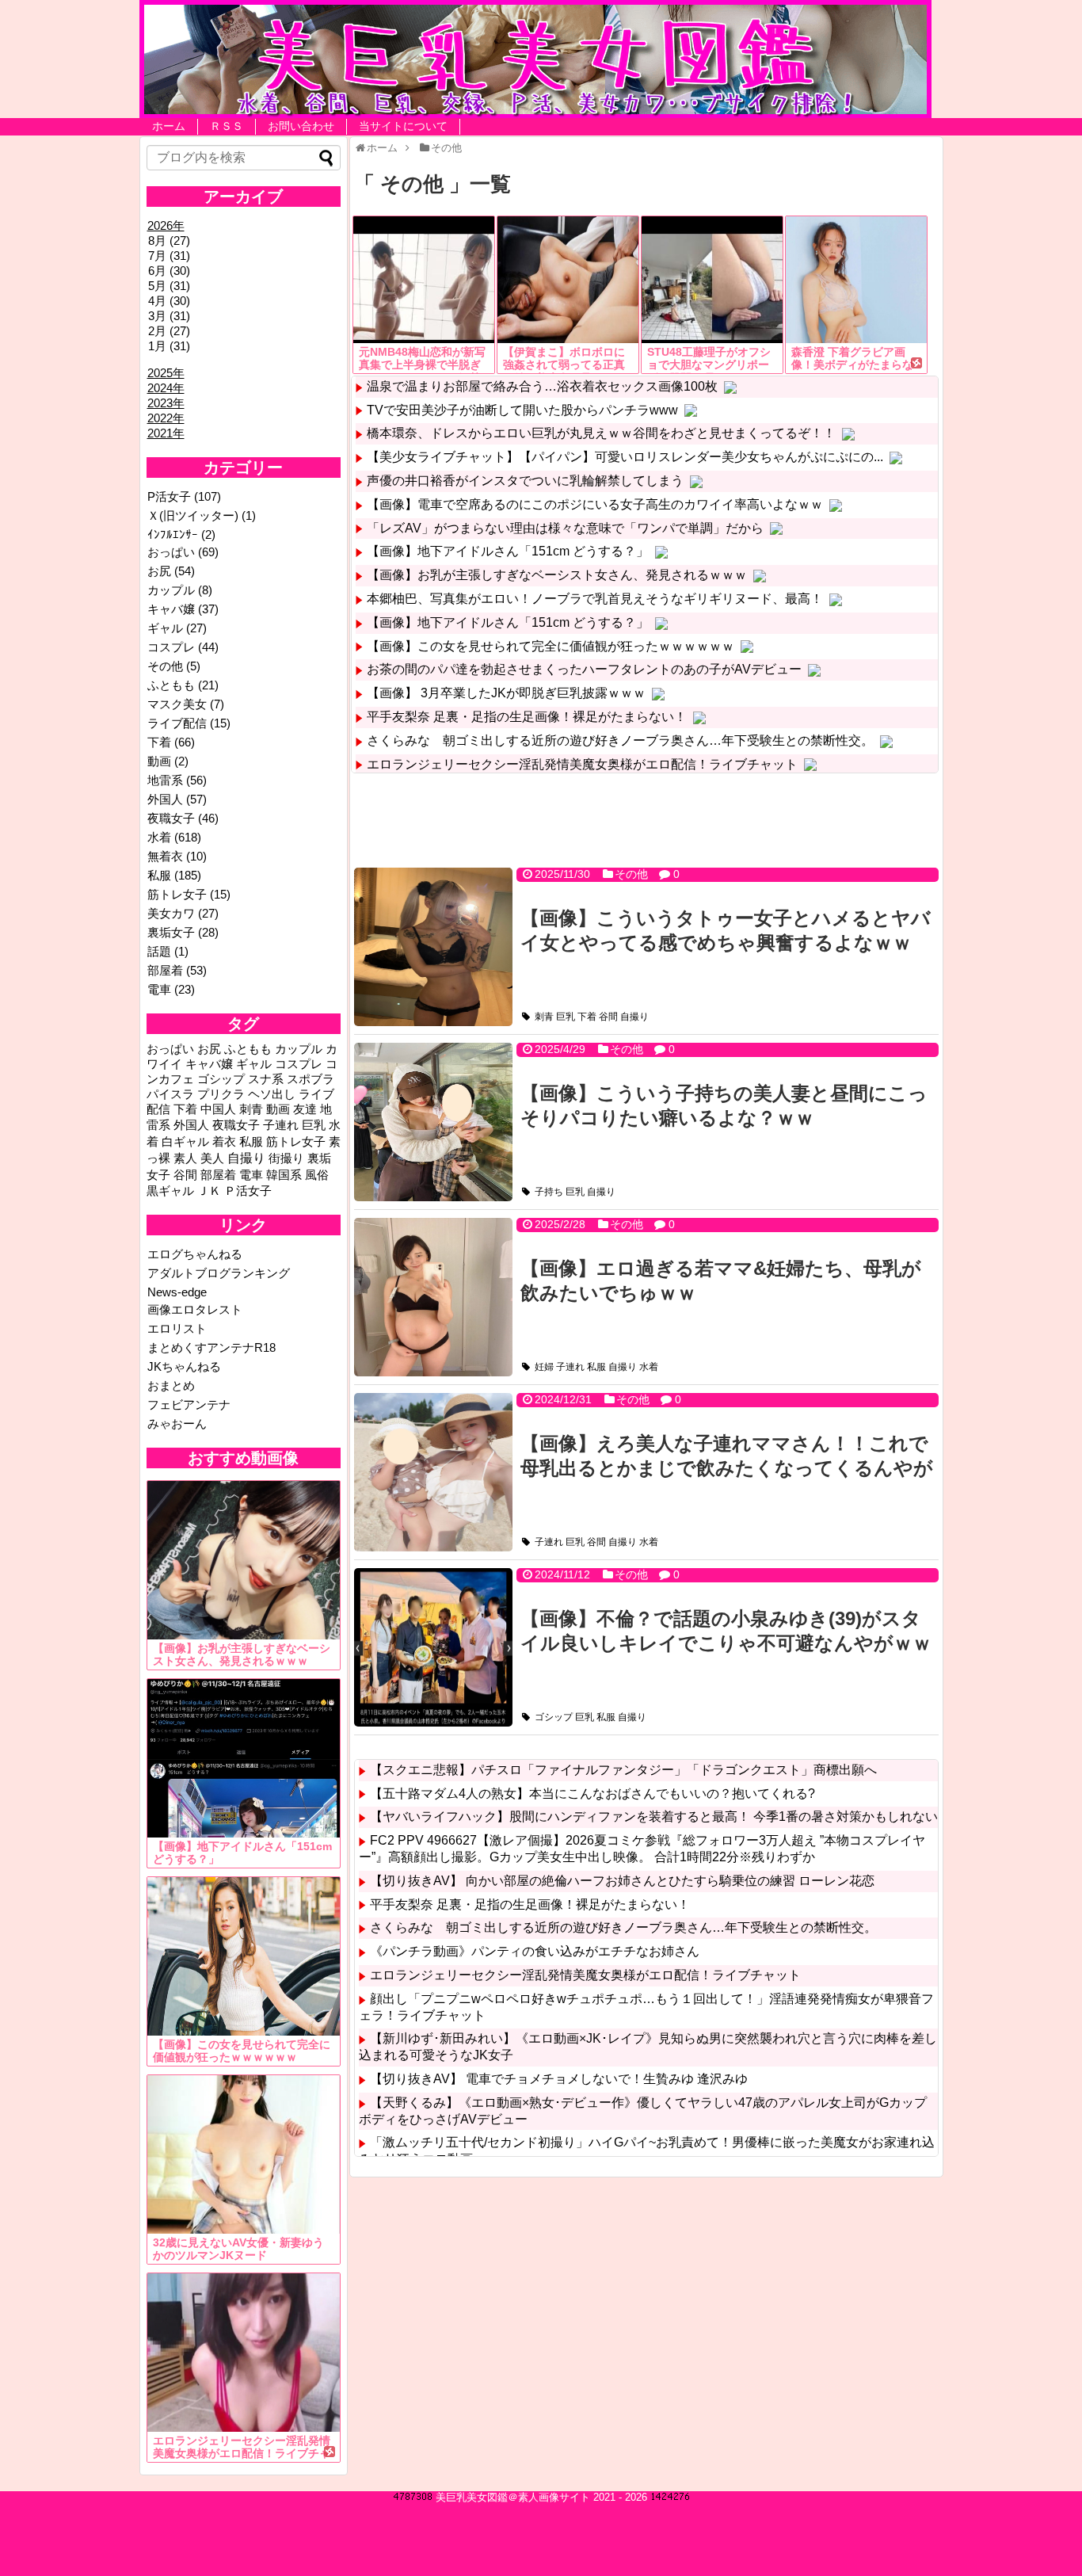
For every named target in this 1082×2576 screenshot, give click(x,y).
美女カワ (171, 913)
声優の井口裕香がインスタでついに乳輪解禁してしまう (525, 481)
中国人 (218, 1109)
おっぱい (171, 552)
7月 (157, 256)
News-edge (177, 1292)
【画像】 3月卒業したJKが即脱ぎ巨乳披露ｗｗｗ (506, 693)
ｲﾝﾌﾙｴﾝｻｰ (173, 534)
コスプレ (171, 647)
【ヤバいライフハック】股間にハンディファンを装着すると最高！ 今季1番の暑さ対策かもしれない (654, 1817)
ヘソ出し (272, 1094)
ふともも (171, 685)
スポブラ (311, 1079)
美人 (212, 1158)
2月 (157, 331)
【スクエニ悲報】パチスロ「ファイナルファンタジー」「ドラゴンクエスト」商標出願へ (623, 1770)
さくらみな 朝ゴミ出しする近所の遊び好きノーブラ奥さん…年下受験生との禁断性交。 (620, 740)
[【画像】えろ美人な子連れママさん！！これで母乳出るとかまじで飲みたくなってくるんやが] (433, 1472)
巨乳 (566, 1017)
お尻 (159, 571)
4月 (157, 301)
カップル (171, 590)
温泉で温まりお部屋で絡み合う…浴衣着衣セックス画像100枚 (542, 386)
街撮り (286, 1158)
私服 (596, 1367)
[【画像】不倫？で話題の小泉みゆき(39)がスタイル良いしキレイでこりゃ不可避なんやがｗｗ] (433, 1647)
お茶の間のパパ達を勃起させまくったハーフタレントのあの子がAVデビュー (584, 669)
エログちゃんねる (195, 1254)
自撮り (634, 1017)
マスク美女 (177, 704)
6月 (157, 271)
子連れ (570, 1367)
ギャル (165, 628)
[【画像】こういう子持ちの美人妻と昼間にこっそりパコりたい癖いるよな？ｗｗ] (433, 1122)
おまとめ (171, 1385)
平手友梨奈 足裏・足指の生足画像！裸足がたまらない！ (527, 717)
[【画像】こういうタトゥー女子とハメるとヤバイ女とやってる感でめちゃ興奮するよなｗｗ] (433, 947)
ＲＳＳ (227, 126)
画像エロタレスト (195, 1309)
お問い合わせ (301, 126)
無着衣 (165, 856)
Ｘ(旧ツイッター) (193, 515)
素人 (185, 1158)
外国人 (165, 799)
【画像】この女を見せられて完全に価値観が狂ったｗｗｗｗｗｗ (551, 646)
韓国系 (284, 1175)
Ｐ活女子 (248, 1191)
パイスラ (170, 1094)
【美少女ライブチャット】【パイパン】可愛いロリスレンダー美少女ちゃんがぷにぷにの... (625, 457)
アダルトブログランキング (219, 1273)
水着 (649, 1367)
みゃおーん (177, 1423)
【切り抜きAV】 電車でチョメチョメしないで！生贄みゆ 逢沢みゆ (559, 2079)
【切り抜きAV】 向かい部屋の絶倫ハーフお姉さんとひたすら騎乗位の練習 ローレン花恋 (622, 1881)
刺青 (544, 1017)
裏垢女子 (171, 932)
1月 (157, 346)
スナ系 (266, 1079)
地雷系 (165, 780)
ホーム (169, 126)
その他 (631, 874)
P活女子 (169, 496)
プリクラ (221, 1094)
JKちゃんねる (184, 1366)
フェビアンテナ (189, 1404)
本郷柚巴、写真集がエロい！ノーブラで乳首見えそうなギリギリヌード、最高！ (595, 599)
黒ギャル (170, 1191)
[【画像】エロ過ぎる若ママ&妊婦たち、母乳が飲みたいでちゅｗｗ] (433, 1297)
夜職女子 (171, 818)
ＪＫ (209, 1191)
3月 (157, 316)
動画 (159, 761)
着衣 (224, 1142)
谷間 (608, 1017)
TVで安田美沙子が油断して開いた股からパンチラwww (522, 410)
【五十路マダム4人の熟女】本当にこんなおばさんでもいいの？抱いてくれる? (592, 1794)
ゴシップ (554, 1717)
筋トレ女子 (177, 894)
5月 (157, 286)
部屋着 (165, 970)
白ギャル (185, 1142)
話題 (159, 951)
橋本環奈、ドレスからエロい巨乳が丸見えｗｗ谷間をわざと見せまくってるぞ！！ (601, 433)
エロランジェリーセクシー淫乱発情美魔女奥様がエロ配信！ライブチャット (582, 764)
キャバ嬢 (171, 609)
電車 (159, 989)
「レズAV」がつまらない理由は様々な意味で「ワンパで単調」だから (565, 528)
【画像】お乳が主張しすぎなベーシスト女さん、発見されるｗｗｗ (557, 575)
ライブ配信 (177, 723)
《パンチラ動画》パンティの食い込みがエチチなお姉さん (535, 1951)
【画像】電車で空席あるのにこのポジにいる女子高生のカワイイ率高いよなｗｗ (595, 504)
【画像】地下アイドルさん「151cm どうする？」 (508, 551)
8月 (157, 240)
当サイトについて (403, 126)
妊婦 (544, 1367)
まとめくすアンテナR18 (211, 1347)
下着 (587, 1017)
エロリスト (177, 1328)
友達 (305, 1109)
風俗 (317, 1175)
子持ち (549, 1192)
